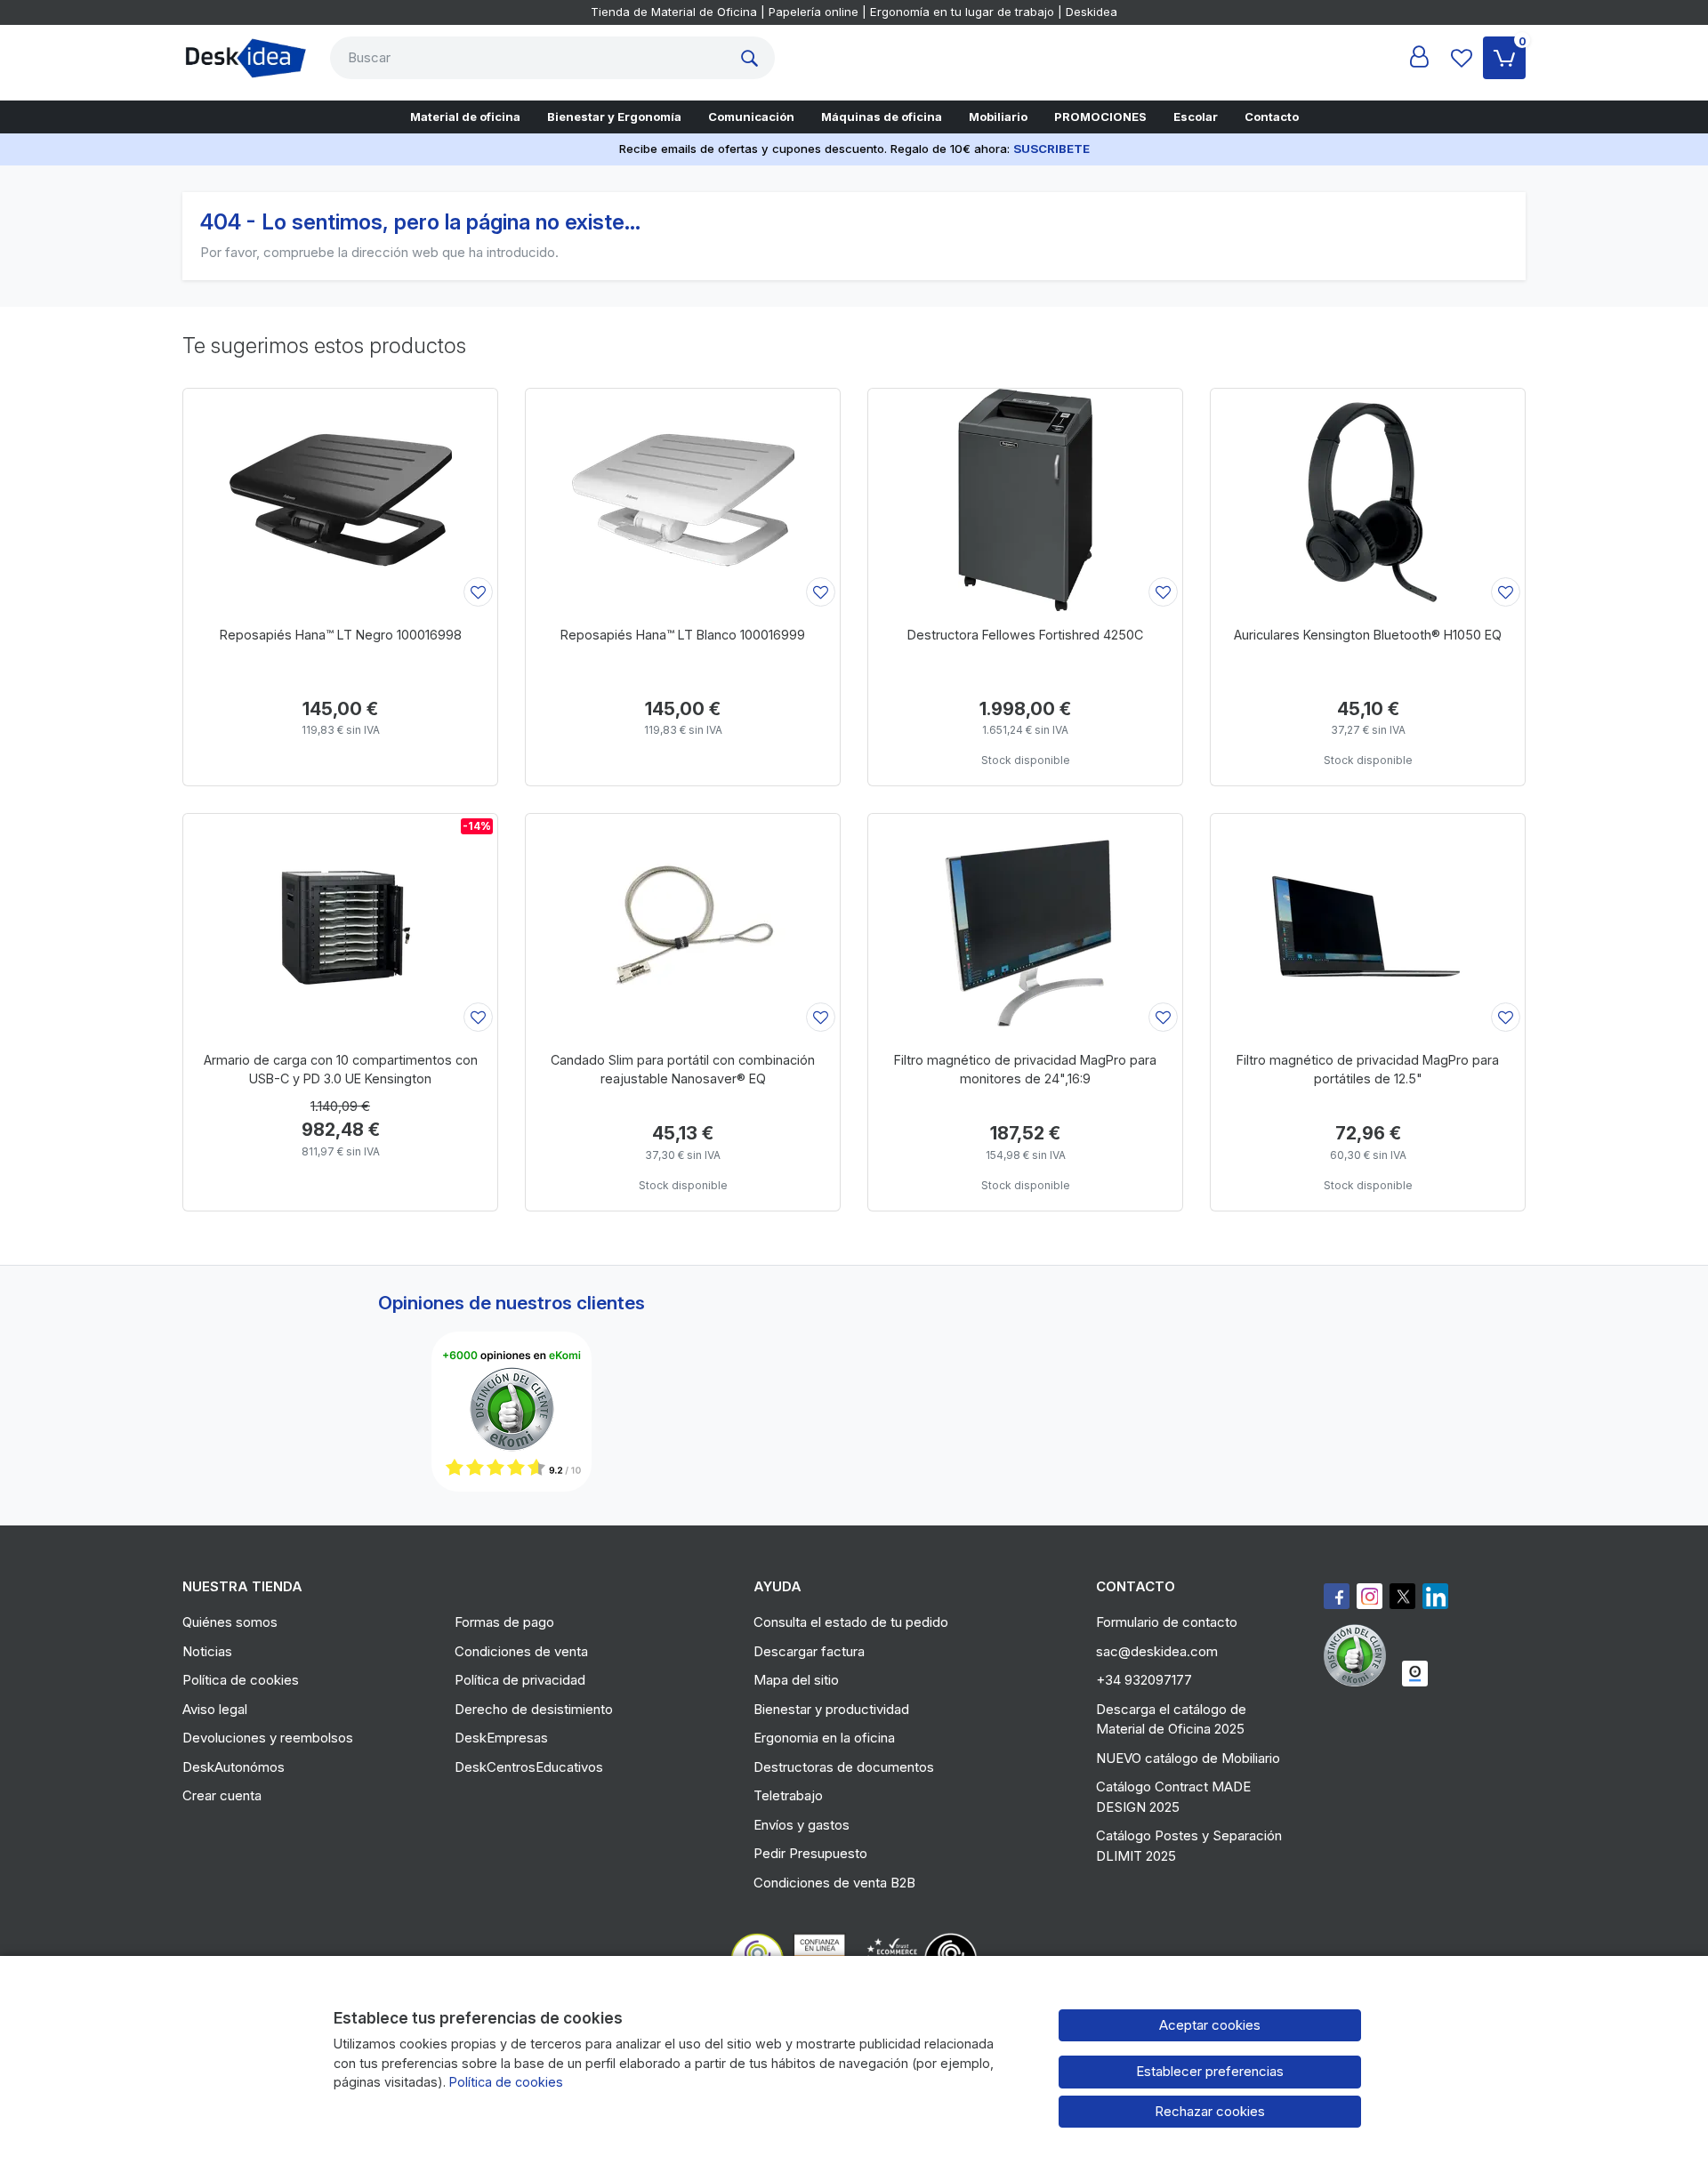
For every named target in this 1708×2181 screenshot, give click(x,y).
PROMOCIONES (1100, 117)
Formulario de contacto (1167, 1622)
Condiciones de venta (521, 1651)
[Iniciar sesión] (1419, 58)
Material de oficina (465, 117)
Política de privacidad (520, 1680)
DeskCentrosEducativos (529, 1767)
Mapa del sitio (796, 1680)
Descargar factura (809, 1651)
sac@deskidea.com (1157, 1651)
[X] (1402, 1596)
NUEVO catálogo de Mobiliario (1188, 1758)
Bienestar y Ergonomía (614, 117)
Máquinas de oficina (882, 117)
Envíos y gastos (802, 1825)
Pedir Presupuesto (810, 1853)
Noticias (207, 1651)
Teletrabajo (788, 1795)
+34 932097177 (1144, 1680)
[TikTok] (1435, 1596)
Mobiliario (998, 117)
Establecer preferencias (1210, 2071)
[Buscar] (753, 58)
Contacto (1272, 117)
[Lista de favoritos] (1462, 58)
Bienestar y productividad (831, 1709)
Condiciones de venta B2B (834, 1883)
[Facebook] (1337, 1596)
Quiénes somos (230, 1622)
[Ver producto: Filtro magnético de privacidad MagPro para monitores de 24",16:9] (1025, 925)
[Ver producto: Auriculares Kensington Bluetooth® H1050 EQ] (1368, 500)
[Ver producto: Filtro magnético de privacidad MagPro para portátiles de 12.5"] (1368, 925)
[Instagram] (1370, 1596)
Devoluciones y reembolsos (268, 1738)
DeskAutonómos (234, 1767)
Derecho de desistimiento (534, 1709)
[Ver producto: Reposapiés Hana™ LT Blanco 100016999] (683, 500)
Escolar (1196, 117)
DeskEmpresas (501, 1738)
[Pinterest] (1359, 1655)
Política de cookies (241, 1680)
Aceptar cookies (1210, 2025)
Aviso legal (215, 1709)
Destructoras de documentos (844, 1767)
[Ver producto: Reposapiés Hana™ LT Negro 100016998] (340, 500)
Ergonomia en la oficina (824, 1738)
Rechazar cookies (1210, 2111)
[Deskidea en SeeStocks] (1415, 1674)
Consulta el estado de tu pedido (851, 1622)
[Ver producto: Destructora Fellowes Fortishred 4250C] (1025, 500)
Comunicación (751, 117)
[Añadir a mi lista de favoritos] (478, 592)
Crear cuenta (222, 1795)
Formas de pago (504, 1622)
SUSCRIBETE (1051, 149)
